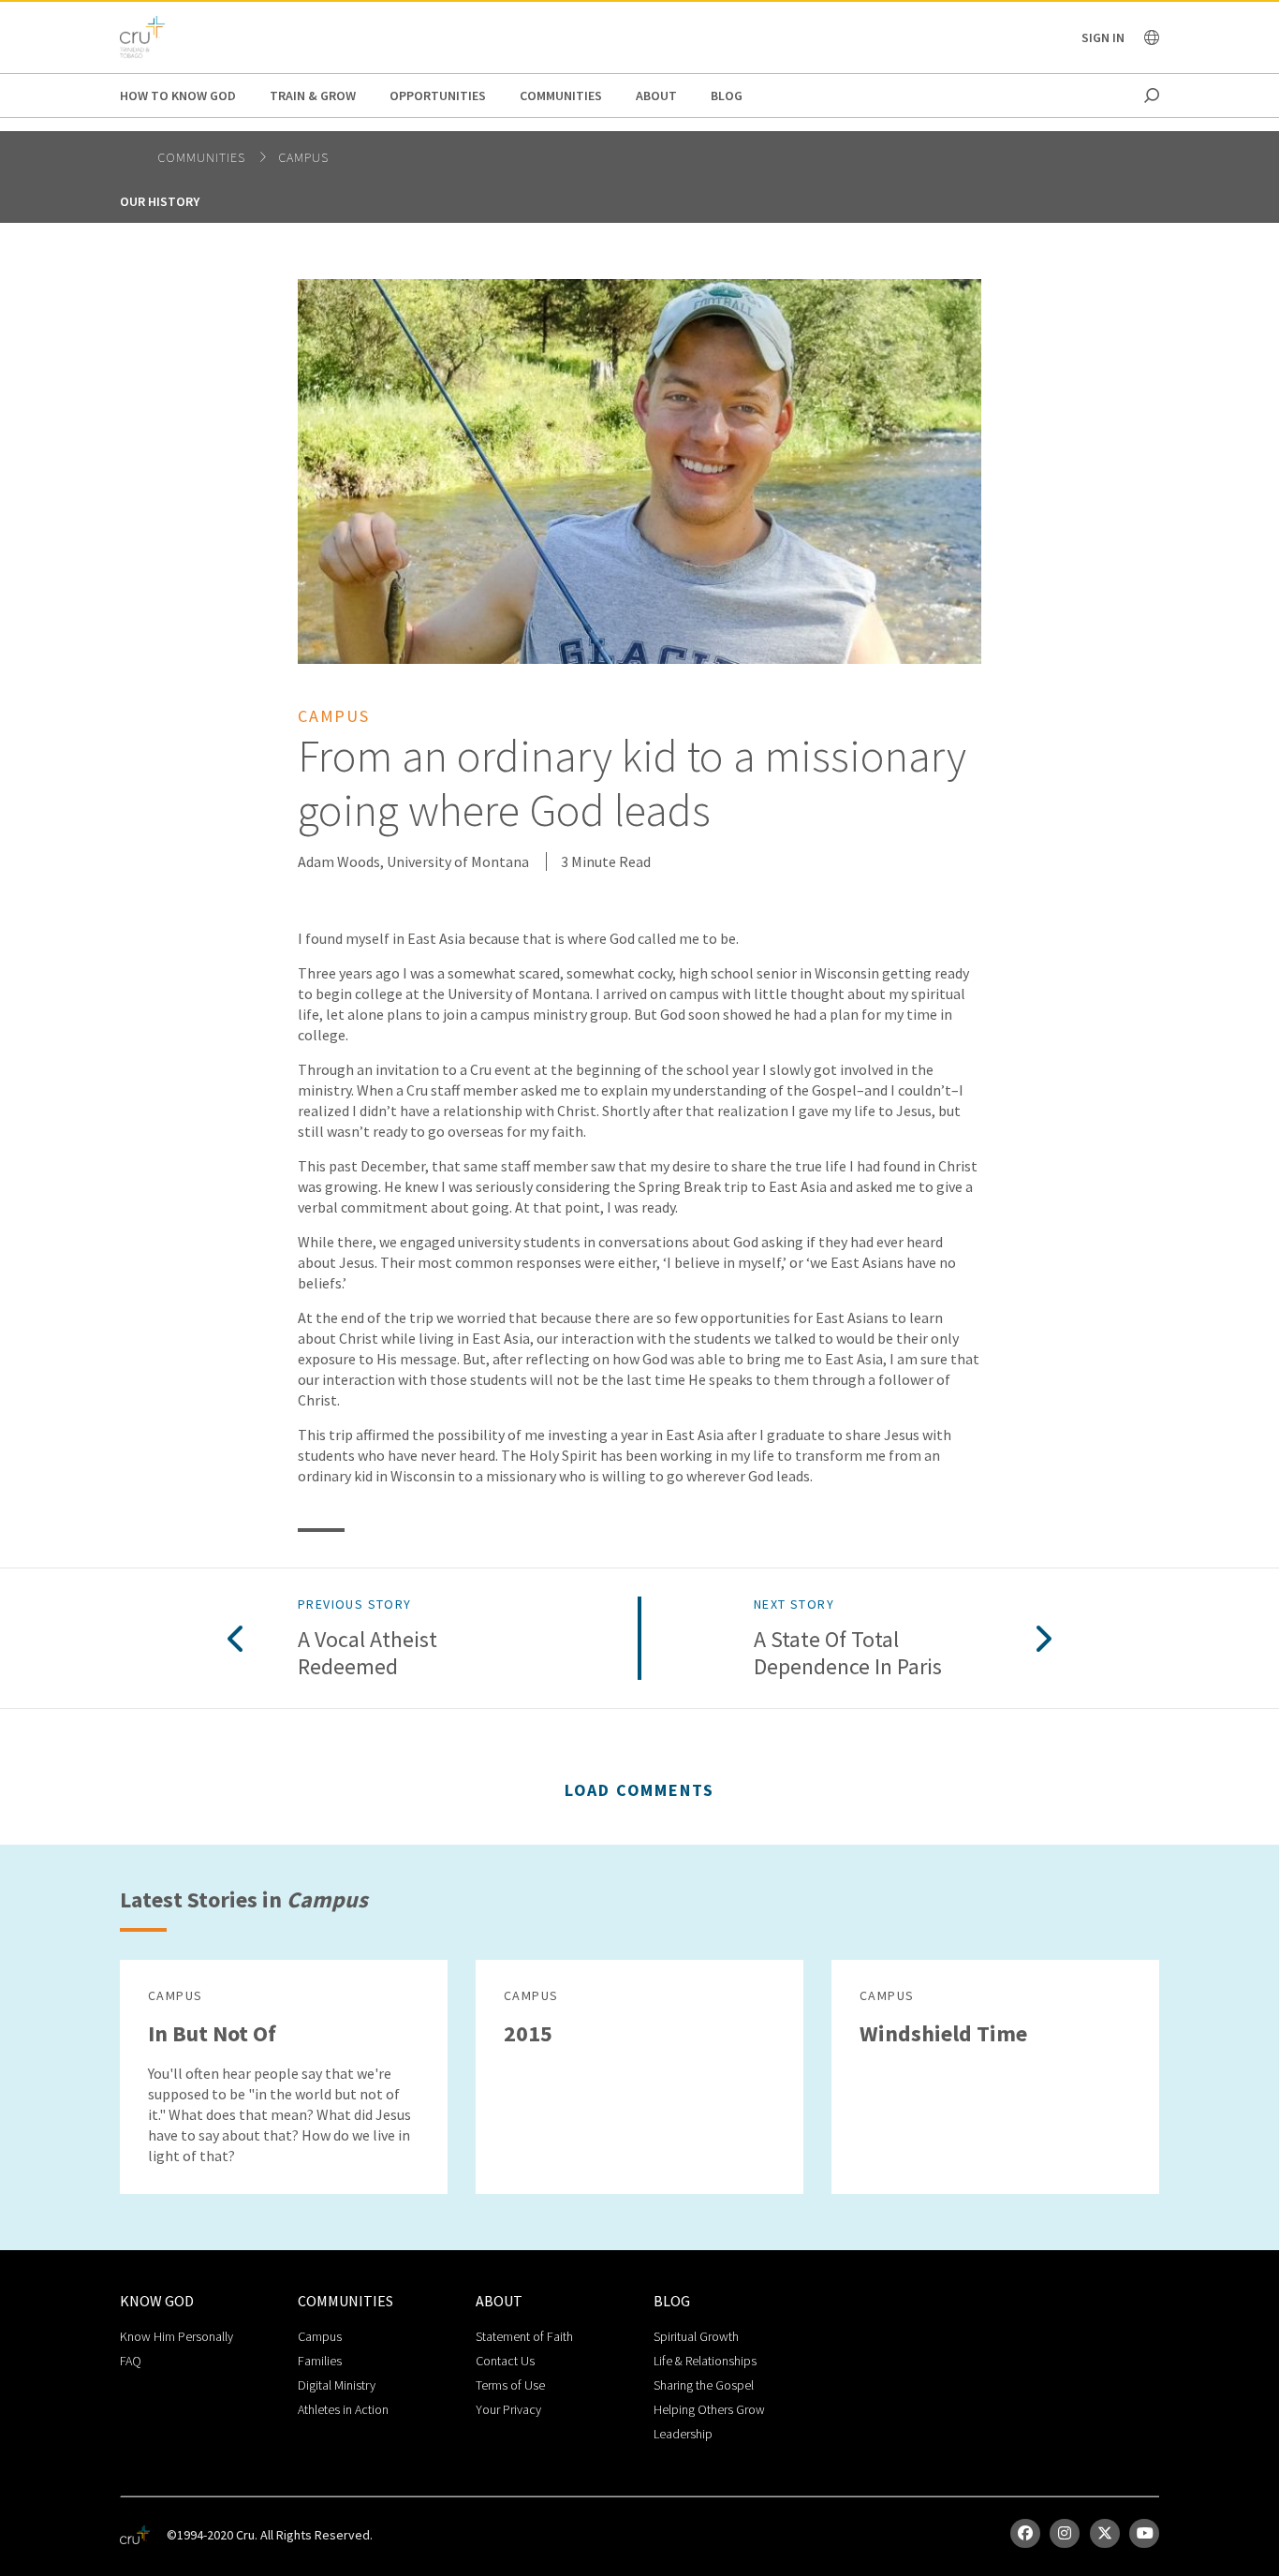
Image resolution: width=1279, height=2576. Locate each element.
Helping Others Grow (709, 2409)
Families (320, 2361)
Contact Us (505, 2361)
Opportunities (438, 96)
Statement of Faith (524, 2336)
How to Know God (178, 96)
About (656, 96)
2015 (528, 2033)
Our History (160, 201)
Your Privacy (508, 2409)
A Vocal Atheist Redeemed (368, 1654)
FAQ (131, 2361)
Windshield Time (943, 2033)
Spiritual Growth (696, 2336)
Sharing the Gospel (704, 2385)
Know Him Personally (176, 2336)
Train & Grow (313, 96)
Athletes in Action (343, 2409)
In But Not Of (212, 2033)
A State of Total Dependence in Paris (848, 1654)
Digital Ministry (337, 2385)
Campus (303, 157)
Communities (561, 96)
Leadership (683, 2434)
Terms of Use (510, 2385)
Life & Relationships (705, 2361)
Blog (727, 96)
